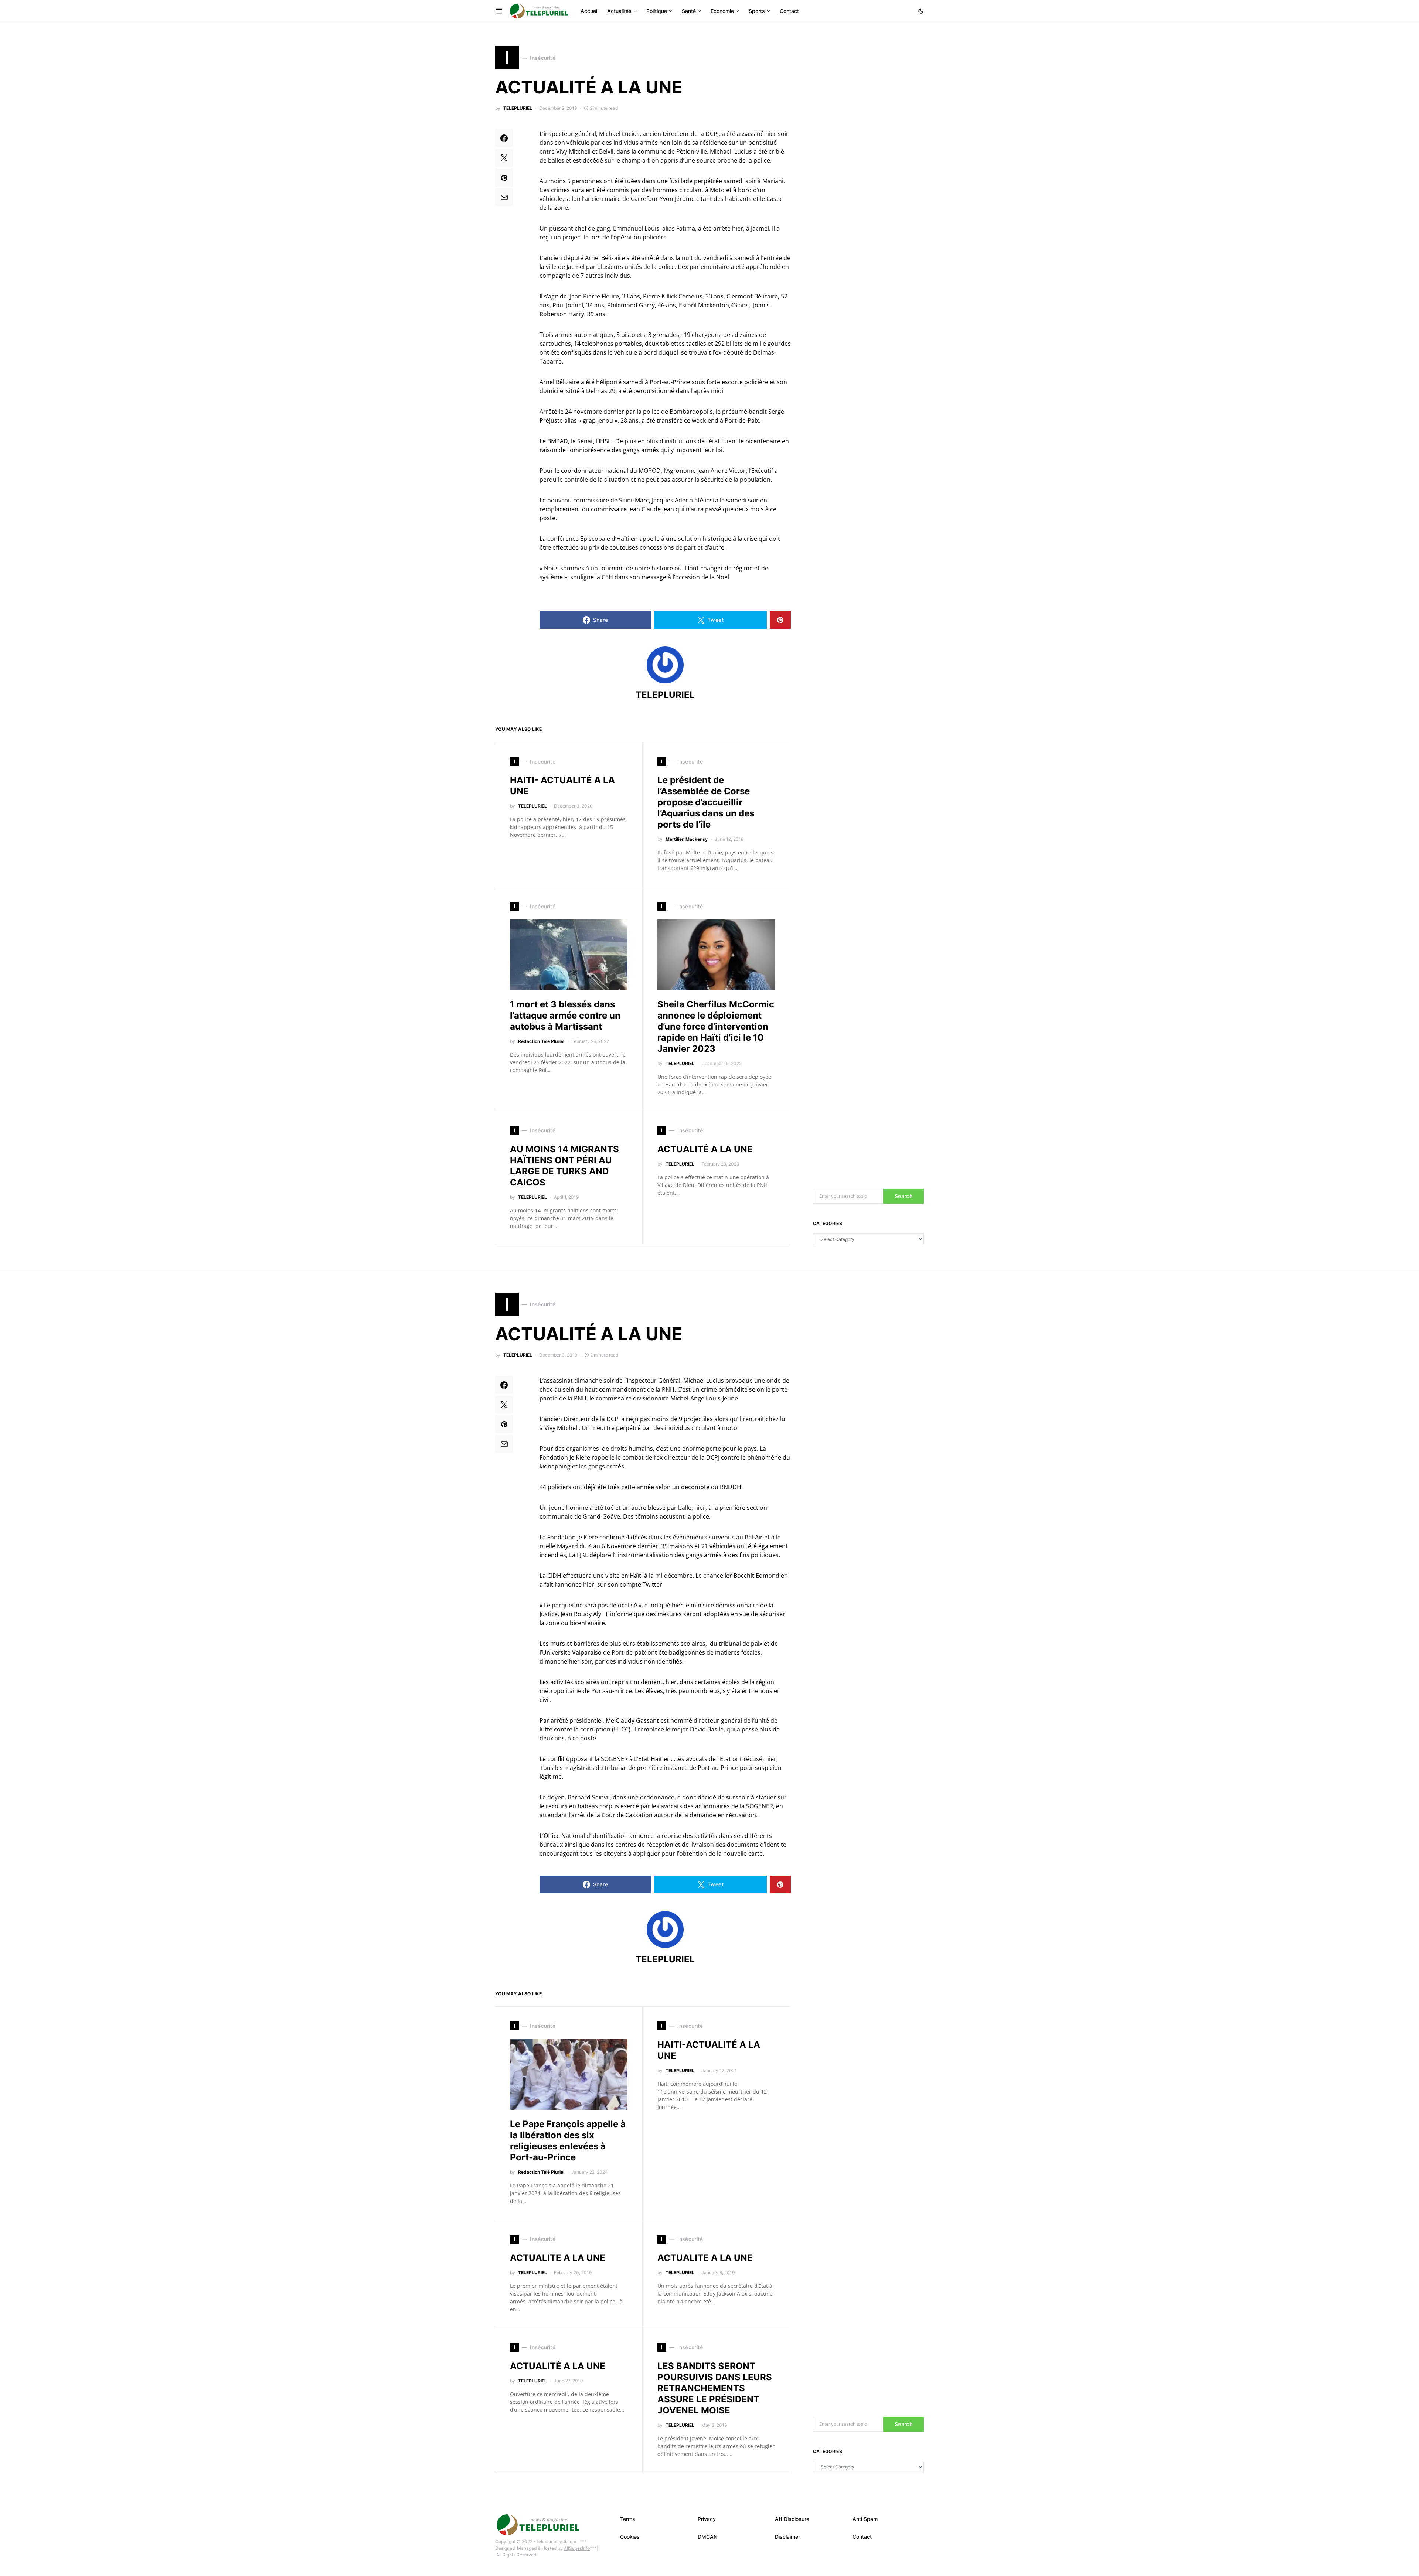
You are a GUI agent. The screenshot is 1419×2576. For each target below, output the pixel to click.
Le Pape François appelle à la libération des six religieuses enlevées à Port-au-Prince (568, 2141)
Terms (628, 2519)
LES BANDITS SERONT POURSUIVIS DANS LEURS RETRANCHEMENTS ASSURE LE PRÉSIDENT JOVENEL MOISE (715, 2388)
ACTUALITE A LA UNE (558, 2258)
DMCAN (707, 2537)
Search (904, 1196)
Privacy (707, 2519)
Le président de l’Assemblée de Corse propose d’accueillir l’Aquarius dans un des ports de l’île (706, 802)
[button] (921, 11)
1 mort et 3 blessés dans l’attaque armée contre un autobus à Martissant (565, 1015)
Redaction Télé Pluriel (541, 1041)
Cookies (630, 2537)
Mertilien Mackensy (687, 839)
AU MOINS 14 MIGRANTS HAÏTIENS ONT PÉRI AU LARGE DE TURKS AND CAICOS (564, 1166)
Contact (862, 2537)
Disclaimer (787, 2537)
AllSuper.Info (577, 2548)
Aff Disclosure (792, 2519)
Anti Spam (865, 2519)
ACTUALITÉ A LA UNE (705, 1149)
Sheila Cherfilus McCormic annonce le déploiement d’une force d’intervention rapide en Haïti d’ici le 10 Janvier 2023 (716, 1026)
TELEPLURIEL (518, 108)
